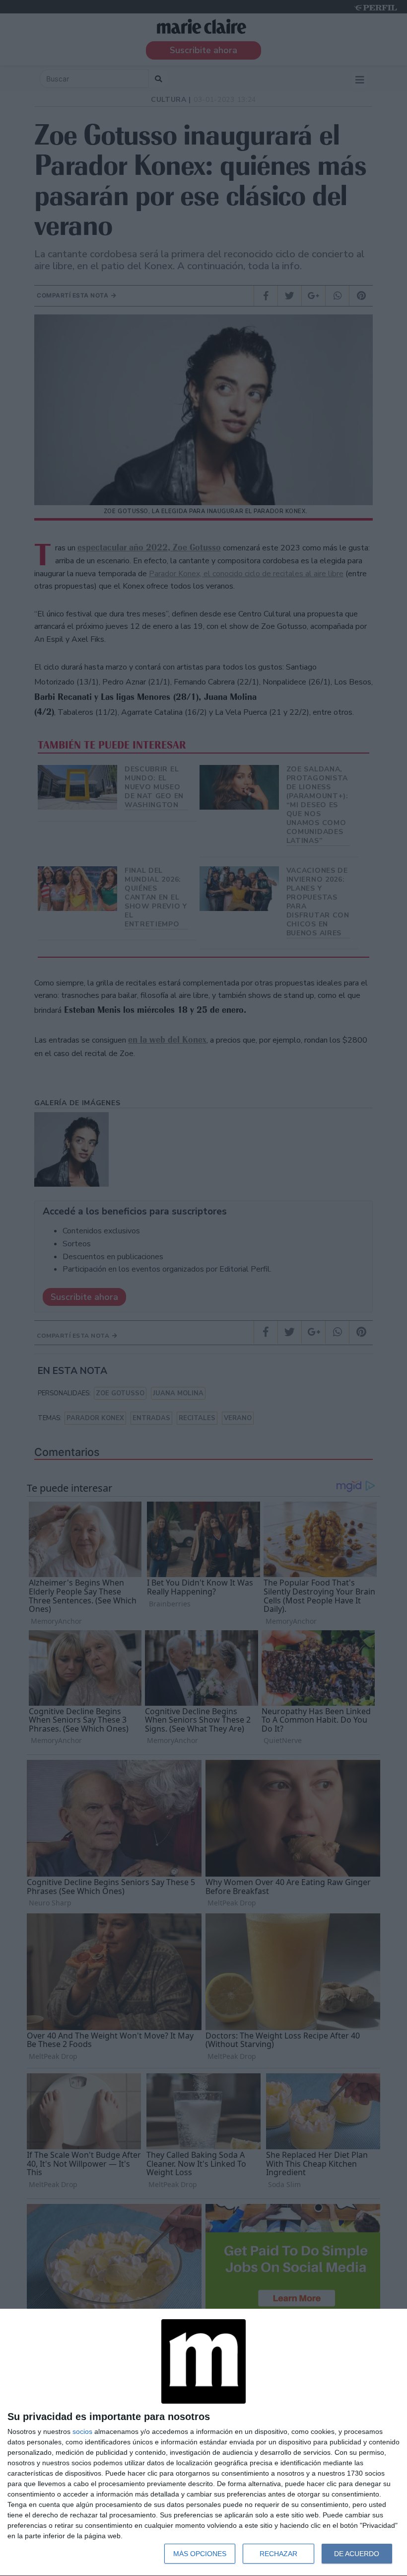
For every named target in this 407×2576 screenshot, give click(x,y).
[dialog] (203, 2443)
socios (82, 2431)
